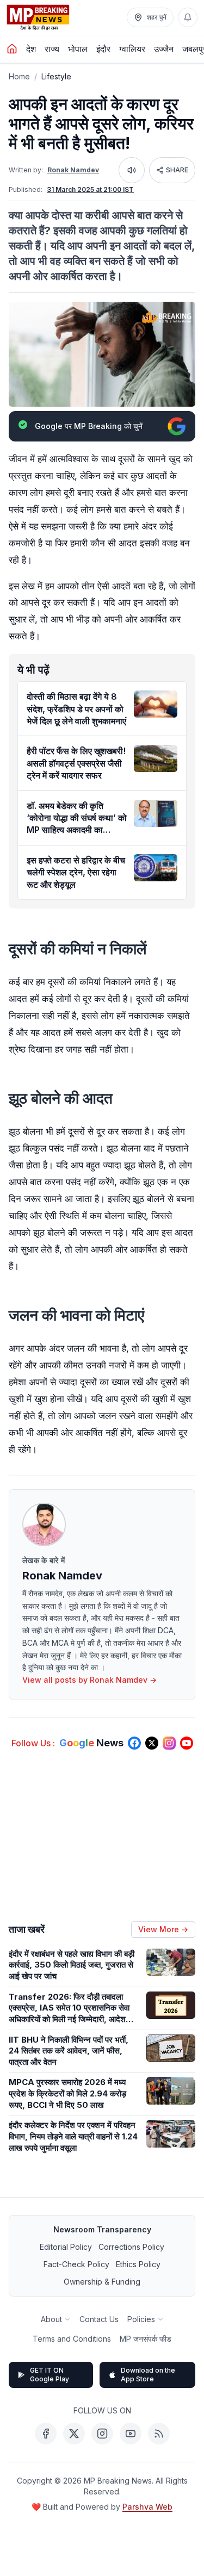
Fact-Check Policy (76, 2264)
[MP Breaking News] (38, 17)
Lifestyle (56, 76)
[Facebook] (46, 2434)
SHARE (177, 170)
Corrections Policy (131, 2247)
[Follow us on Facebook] (134, 1743)
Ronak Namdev (73, 170)
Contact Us (99, 2319)
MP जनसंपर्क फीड (146, 2339)
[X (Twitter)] (74, 2434)
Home (19, 76)
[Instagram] (102, 2434)
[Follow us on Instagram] (169, 1743)
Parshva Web (147, 2507)
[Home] (12, 49)
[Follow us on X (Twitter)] (152, 1743)
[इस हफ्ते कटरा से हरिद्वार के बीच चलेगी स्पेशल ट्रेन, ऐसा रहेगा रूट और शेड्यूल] (156, 868)
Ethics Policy (138, 2264)
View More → (163, 1929)
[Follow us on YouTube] (187, 1743)
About (51, 2319)
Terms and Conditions (72, 2339)
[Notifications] (188, 17)
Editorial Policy (66, 2247)
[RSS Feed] (159, 2434)
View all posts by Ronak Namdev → (89, 1680)
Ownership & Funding (102, 2282)
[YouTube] (131, 2434)
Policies (141, 2319)
